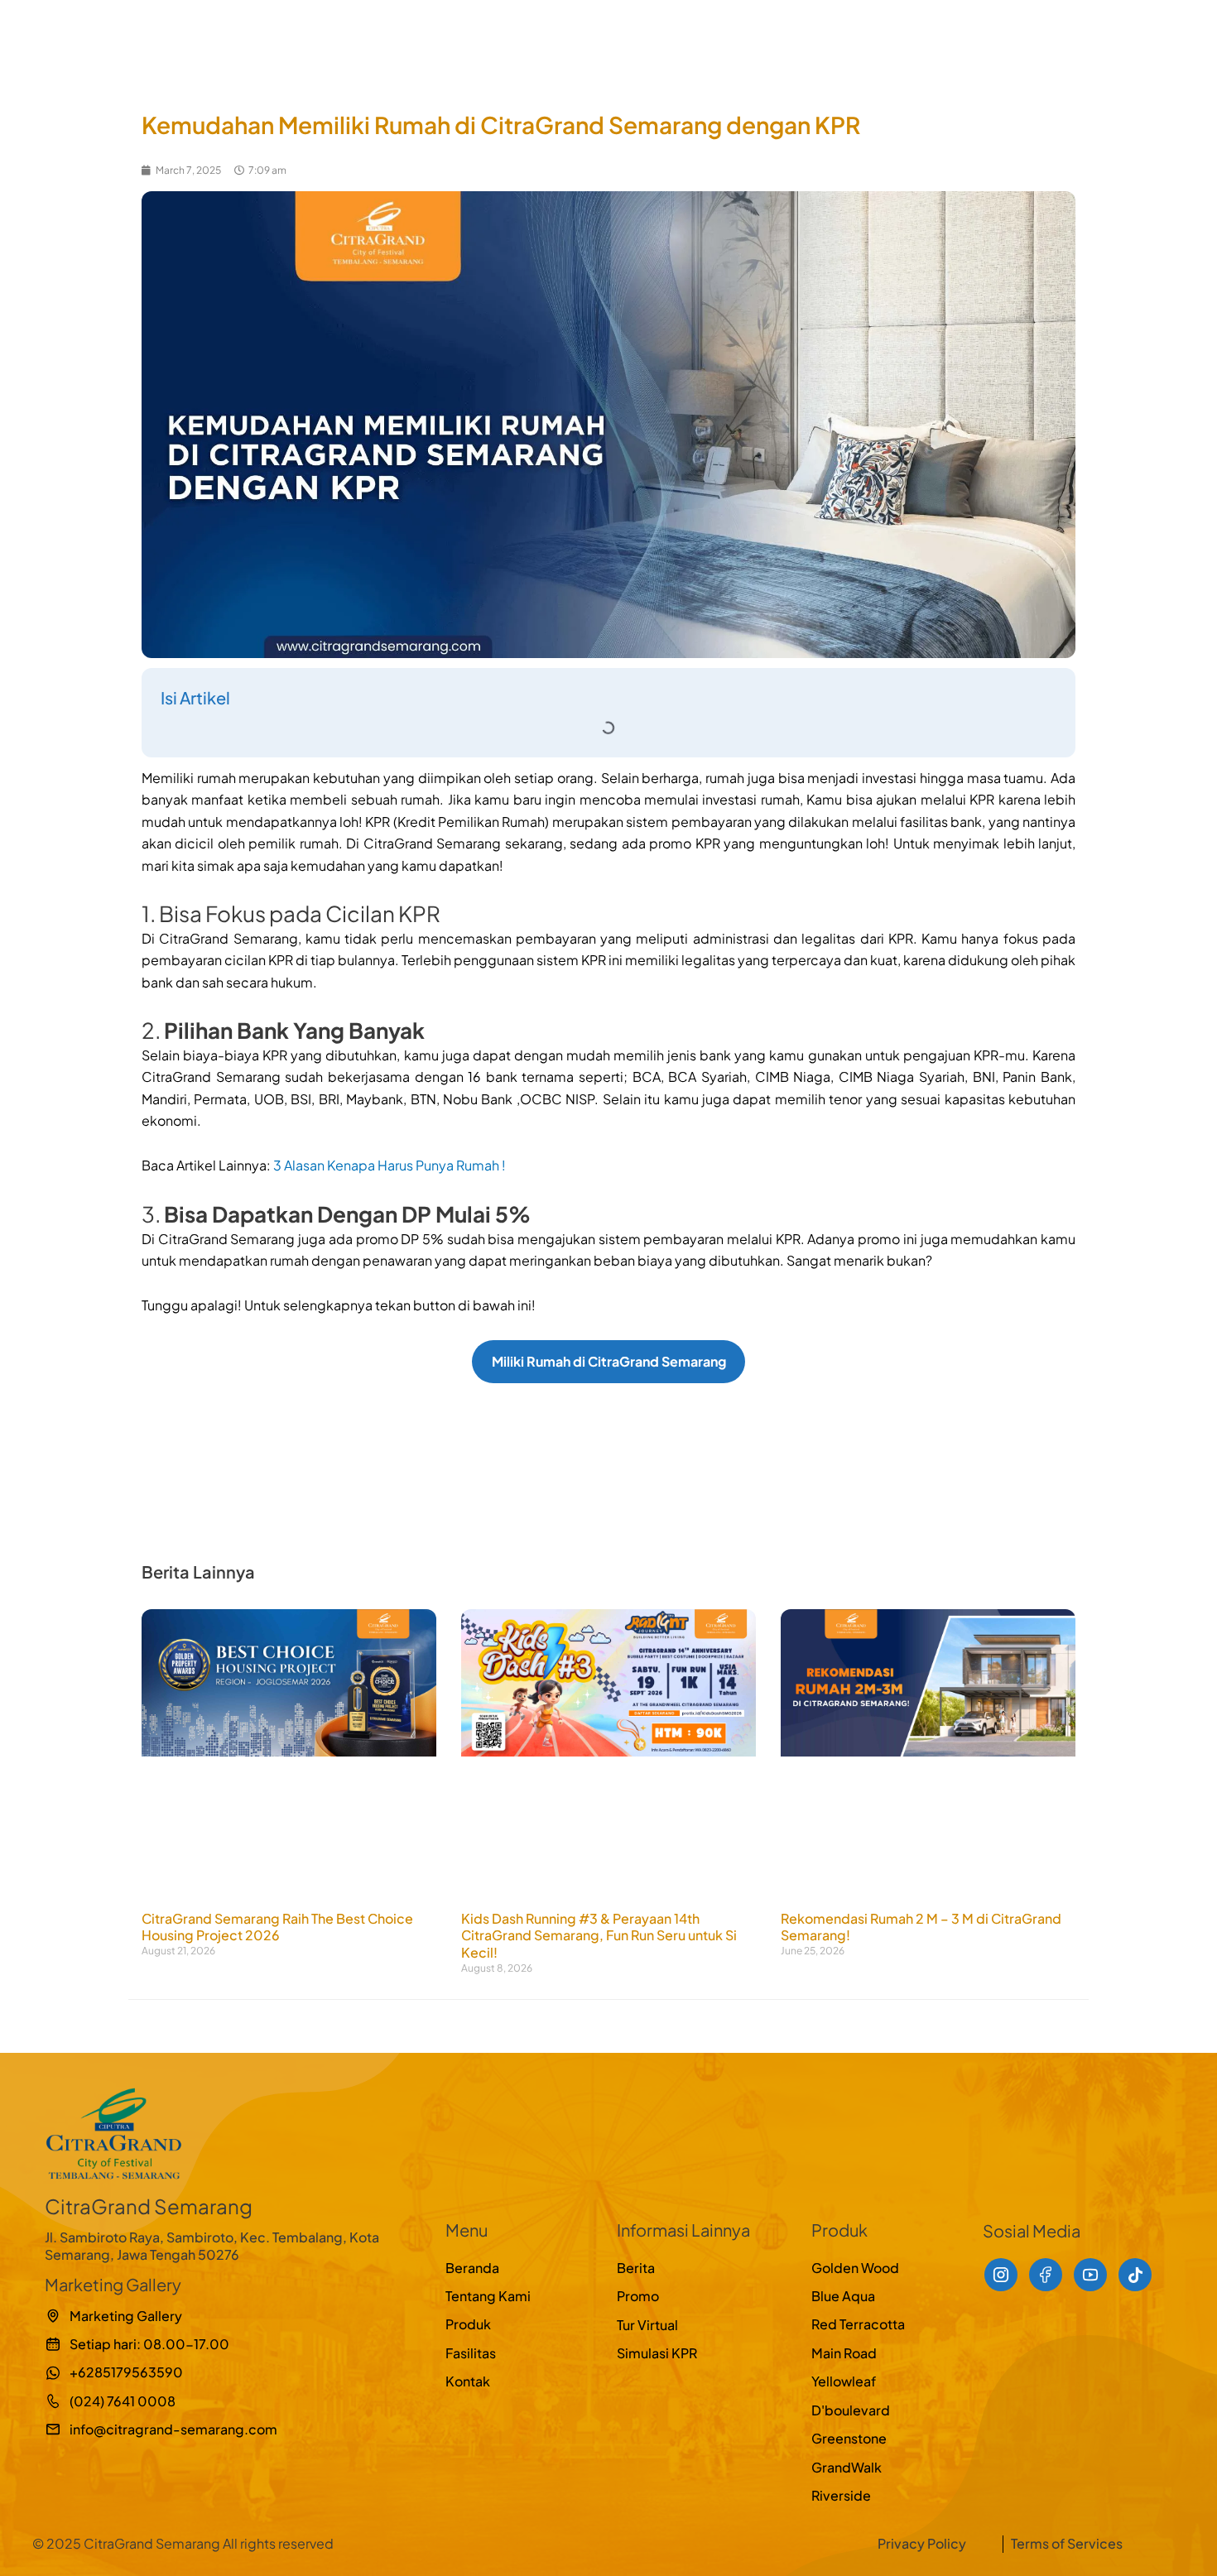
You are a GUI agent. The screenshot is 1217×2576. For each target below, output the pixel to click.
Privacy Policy (922, 2543)
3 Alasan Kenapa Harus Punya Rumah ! (390, 1165)
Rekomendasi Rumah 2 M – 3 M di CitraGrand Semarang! (921, 1927)
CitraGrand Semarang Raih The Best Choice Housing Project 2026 (277, 1927)
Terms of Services (1067, 2543)
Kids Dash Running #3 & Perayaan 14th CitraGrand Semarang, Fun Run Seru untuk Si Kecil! (599, 1936)
